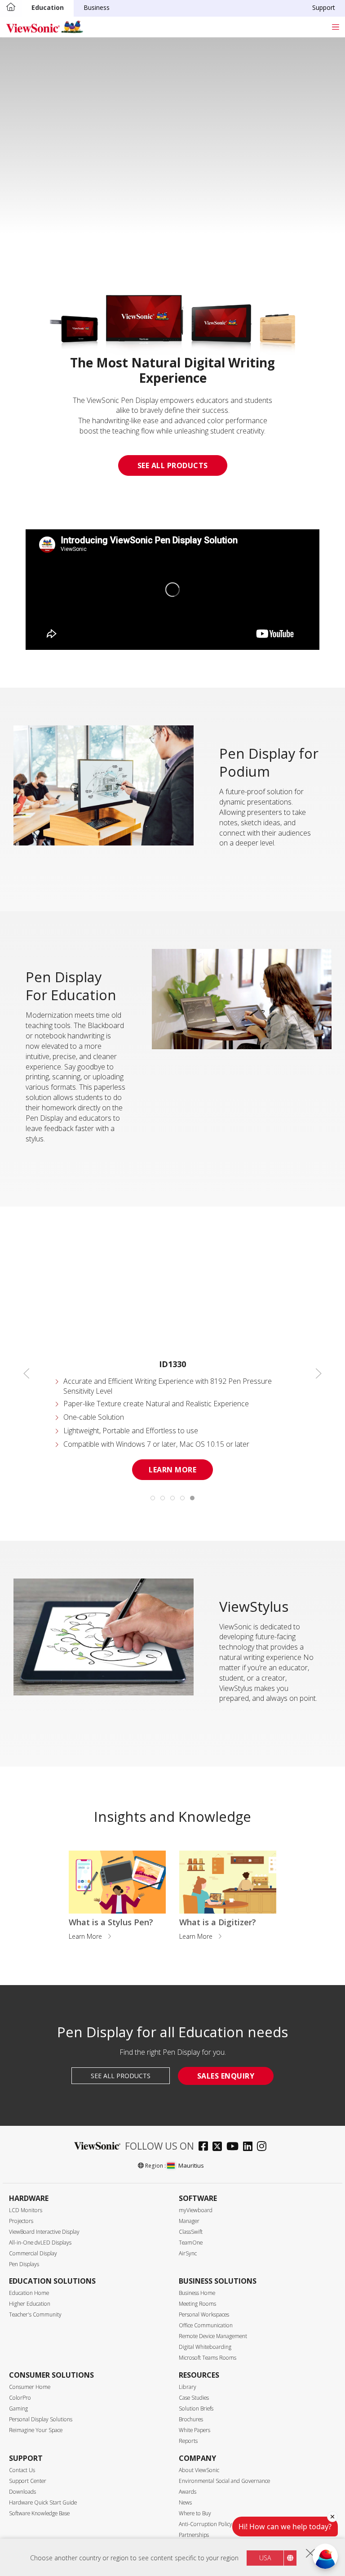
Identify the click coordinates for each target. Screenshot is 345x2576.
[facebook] (206, 2147)
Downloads (22, 2492)
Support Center (28, 2481)
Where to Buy (195, 2513)
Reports (188, 2441)
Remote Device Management (213, 2336)
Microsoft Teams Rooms (208, 2358)
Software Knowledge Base (39, 2513)
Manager (189, 2221)
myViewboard (196, 2210)
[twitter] (219, 2147)
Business (97, 7)
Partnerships (194, 2535)
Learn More (172, 1470)
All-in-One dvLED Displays (40, 2243)
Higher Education (30, 2304)
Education (48, 7)
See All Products (173, 465)
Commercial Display (33, 2253)
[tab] (153, 1498)
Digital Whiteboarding (205, 2347)
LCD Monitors (26, 2210)
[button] (27, 1373)
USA (265, 2558)
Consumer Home (30, 2387)
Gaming (18, 2408)
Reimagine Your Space (36, 2430)
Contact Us (22, 2470)
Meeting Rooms (197, 2304)
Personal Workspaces (204, 2314)
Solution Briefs (196, 2408)
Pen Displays (24, 2264)
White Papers (195, 2430)
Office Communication (206, 2325)
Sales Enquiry (226, 2076)
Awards (188, 2492)
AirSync (188, 2253)
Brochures (191, 2419)
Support (324, 7)
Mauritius (191, 2165)
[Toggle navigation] (335, 27)
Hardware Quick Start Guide (43, 2502)
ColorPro (20, 2398)
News (185, 2502)
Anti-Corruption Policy (206, 2524)
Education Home (29, 2293)
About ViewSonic (199, 2470)
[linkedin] (250, 2147)
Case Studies (194, 2398)
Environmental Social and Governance (224, 2481)
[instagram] (264, 2147)
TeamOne (191, 2243)
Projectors (21, 2221)
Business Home (197, 2293)
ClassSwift (191, 2232)
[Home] (11, 8)
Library (188, 2387)
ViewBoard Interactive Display (44, 2232)
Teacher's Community (35, 2314)
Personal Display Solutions (41, 2419)
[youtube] (235, 2147)
